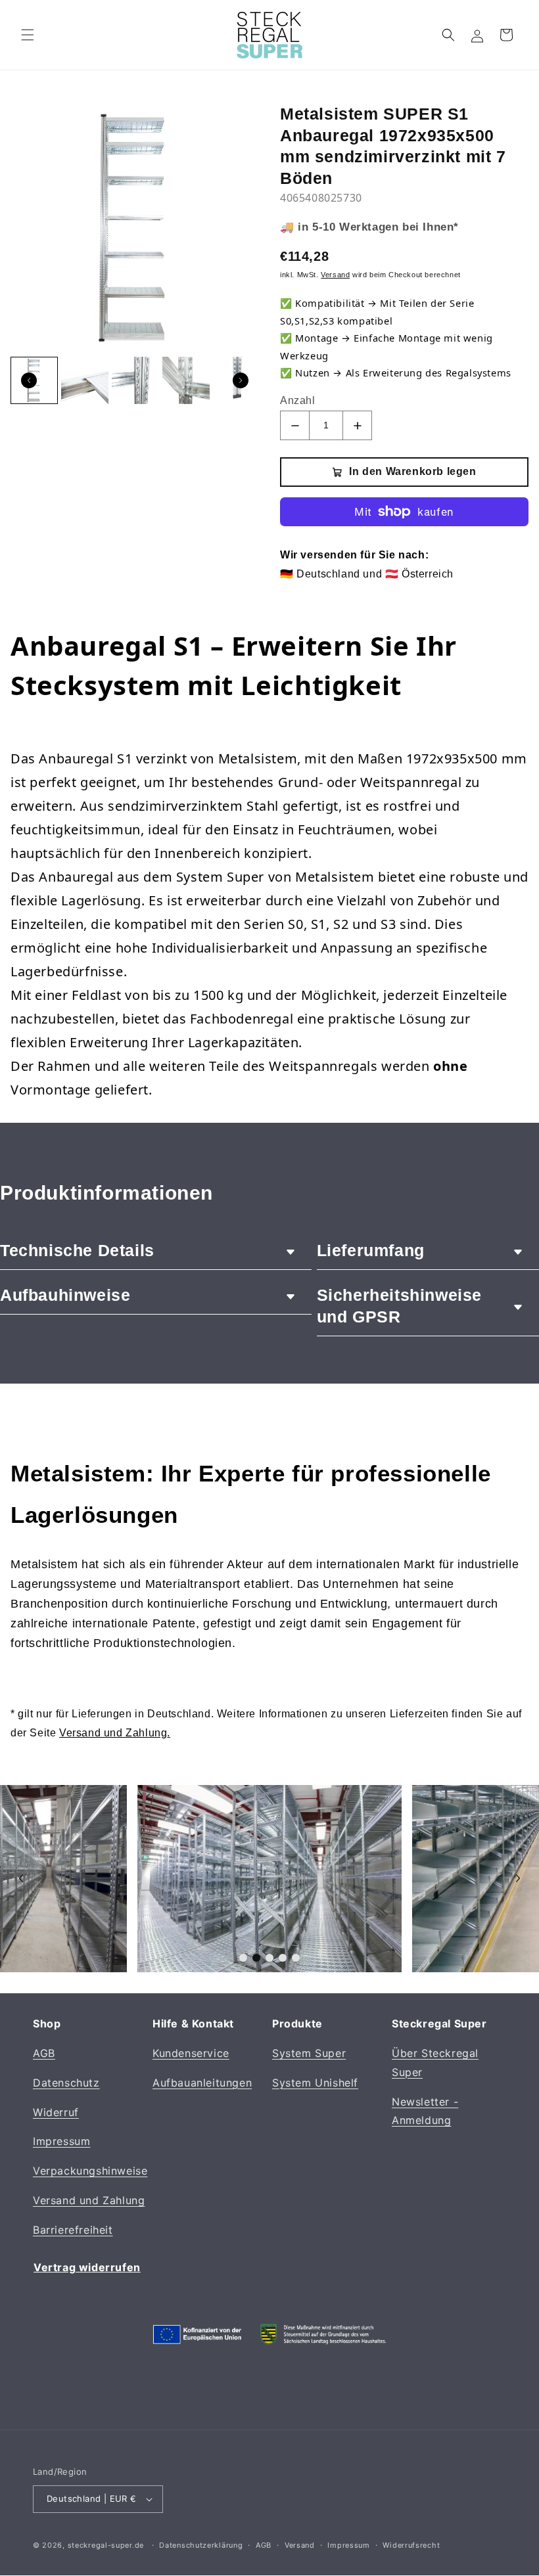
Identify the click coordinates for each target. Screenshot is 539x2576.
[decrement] (295, 425)
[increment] (357, 425)
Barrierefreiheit (73, 2230)
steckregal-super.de (106, 2545)
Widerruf (56, 2112)
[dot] (243, 1958)
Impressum (61, 2141)
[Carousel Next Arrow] (241, 380)
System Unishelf (315, 2083)
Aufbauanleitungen (202, 2083)
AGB (44, 2053)
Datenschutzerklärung (201, 2545)
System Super (309, 2053)
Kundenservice (191, 2053)
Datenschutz (66, 2083)
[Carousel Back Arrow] (29, 380)
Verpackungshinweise (90, 2171)
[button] (28, 35)
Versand (300, 2545)
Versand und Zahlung (89, 2200)
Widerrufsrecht (411, 2545)
